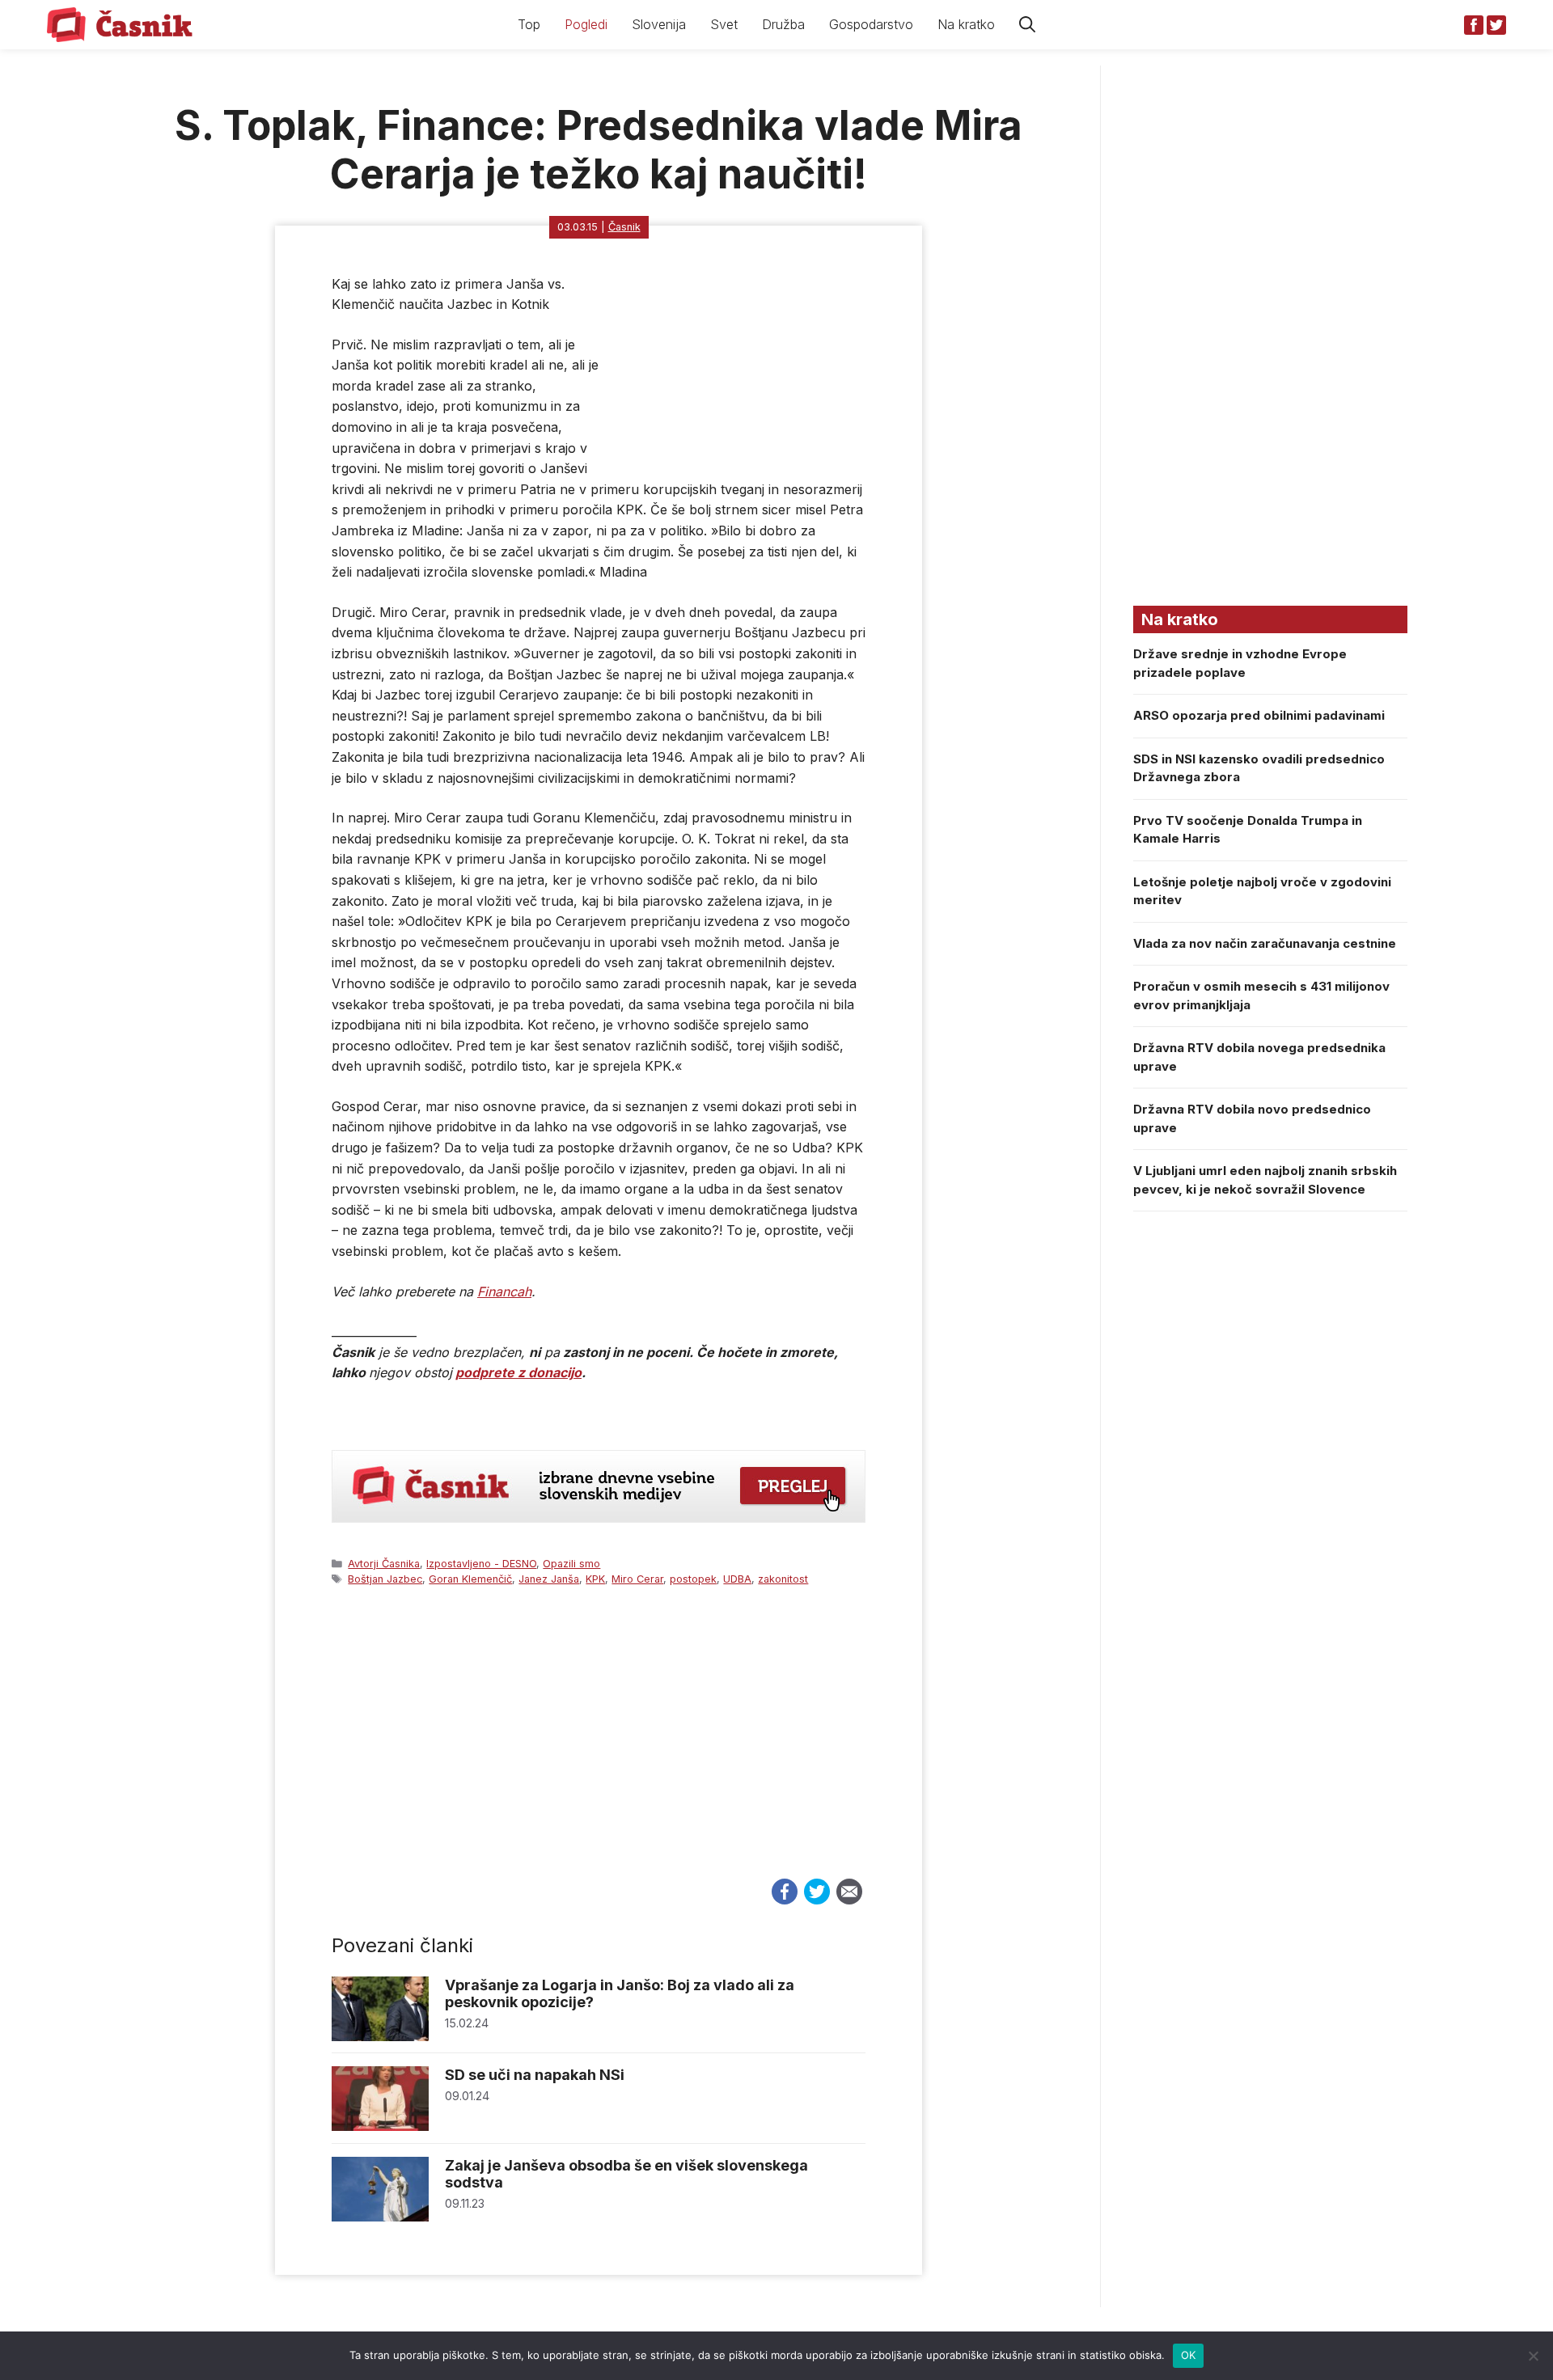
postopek (693, 1579)
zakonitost (783, 1579)
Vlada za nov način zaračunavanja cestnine (1265, 943)
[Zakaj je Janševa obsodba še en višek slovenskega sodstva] (380, 2217)
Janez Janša (549, 1579)
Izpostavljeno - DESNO (481, 1564)
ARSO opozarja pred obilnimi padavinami (1259, 715)
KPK (595, 1579)
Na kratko (966, 24)
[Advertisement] (599, 1748)
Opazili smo (571, 1564)
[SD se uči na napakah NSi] (380, 2126)
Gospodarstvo (871, 24)
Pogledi (586, 24)
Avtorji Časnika (384, 1564)
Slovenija (659, 24)
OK (1189, 2355)
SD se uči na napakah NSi (535, 2075)
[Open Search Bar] (1027, 25)
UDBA (737, 1579)
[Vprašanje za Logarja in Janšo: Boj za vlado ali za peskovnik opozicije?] (380, 2037)
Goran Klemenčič (470, 1579)
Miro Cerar (637, 1579)
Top (529, 24)
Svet (724, 24)
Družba (783, 24)
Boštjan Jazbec (385, 1579)
